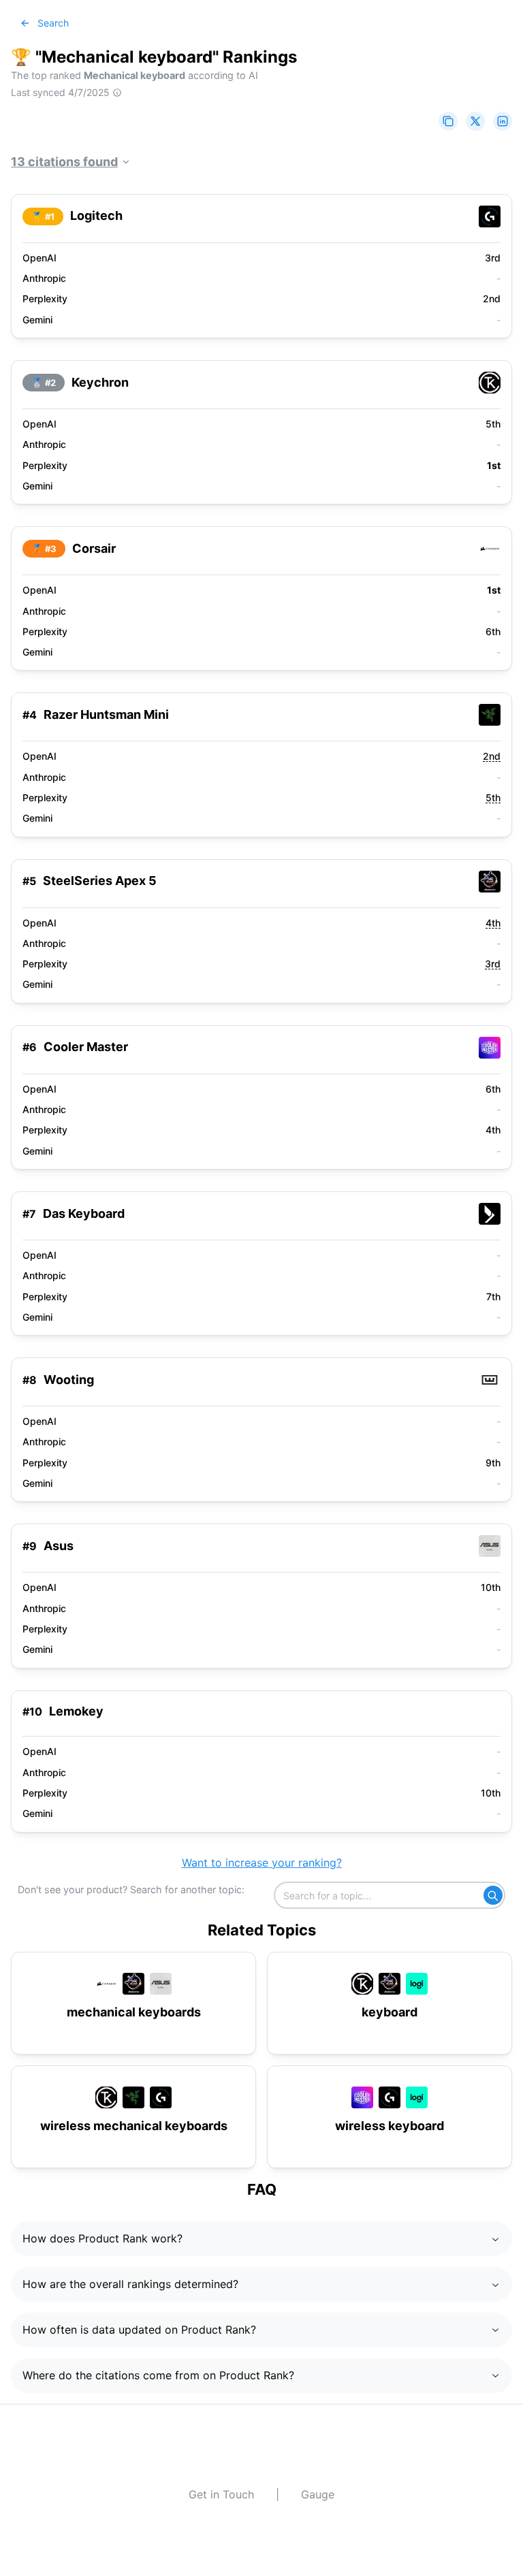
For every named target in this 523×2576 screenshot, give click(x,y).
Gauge (318, 2494)
